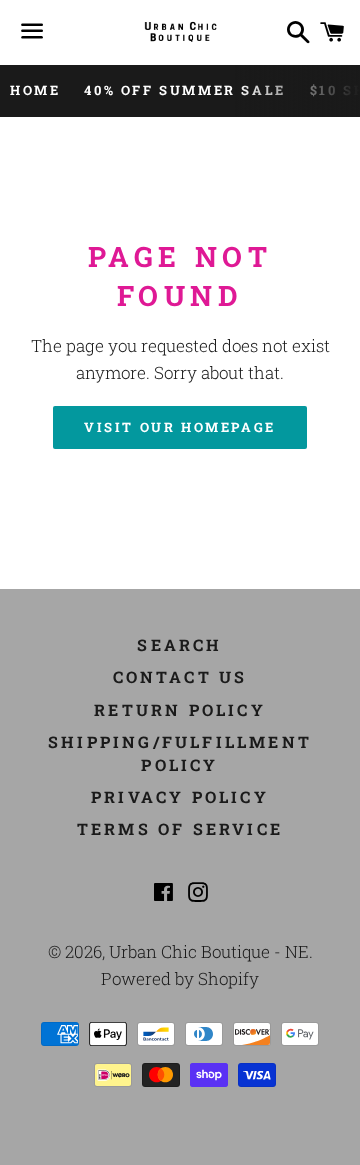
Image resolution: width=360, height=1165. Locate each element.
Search (179, 644)
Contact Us (180, 676)
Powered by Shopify (180, 978)
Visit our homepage (180, 427)
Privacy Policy (180, 796)
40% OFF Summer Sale (184, 90)
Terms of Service (180, 828)
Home (35, 90)
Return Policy (180, 709)
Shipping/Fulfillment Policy (180, 752)
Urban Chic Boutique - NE (209, 951)
